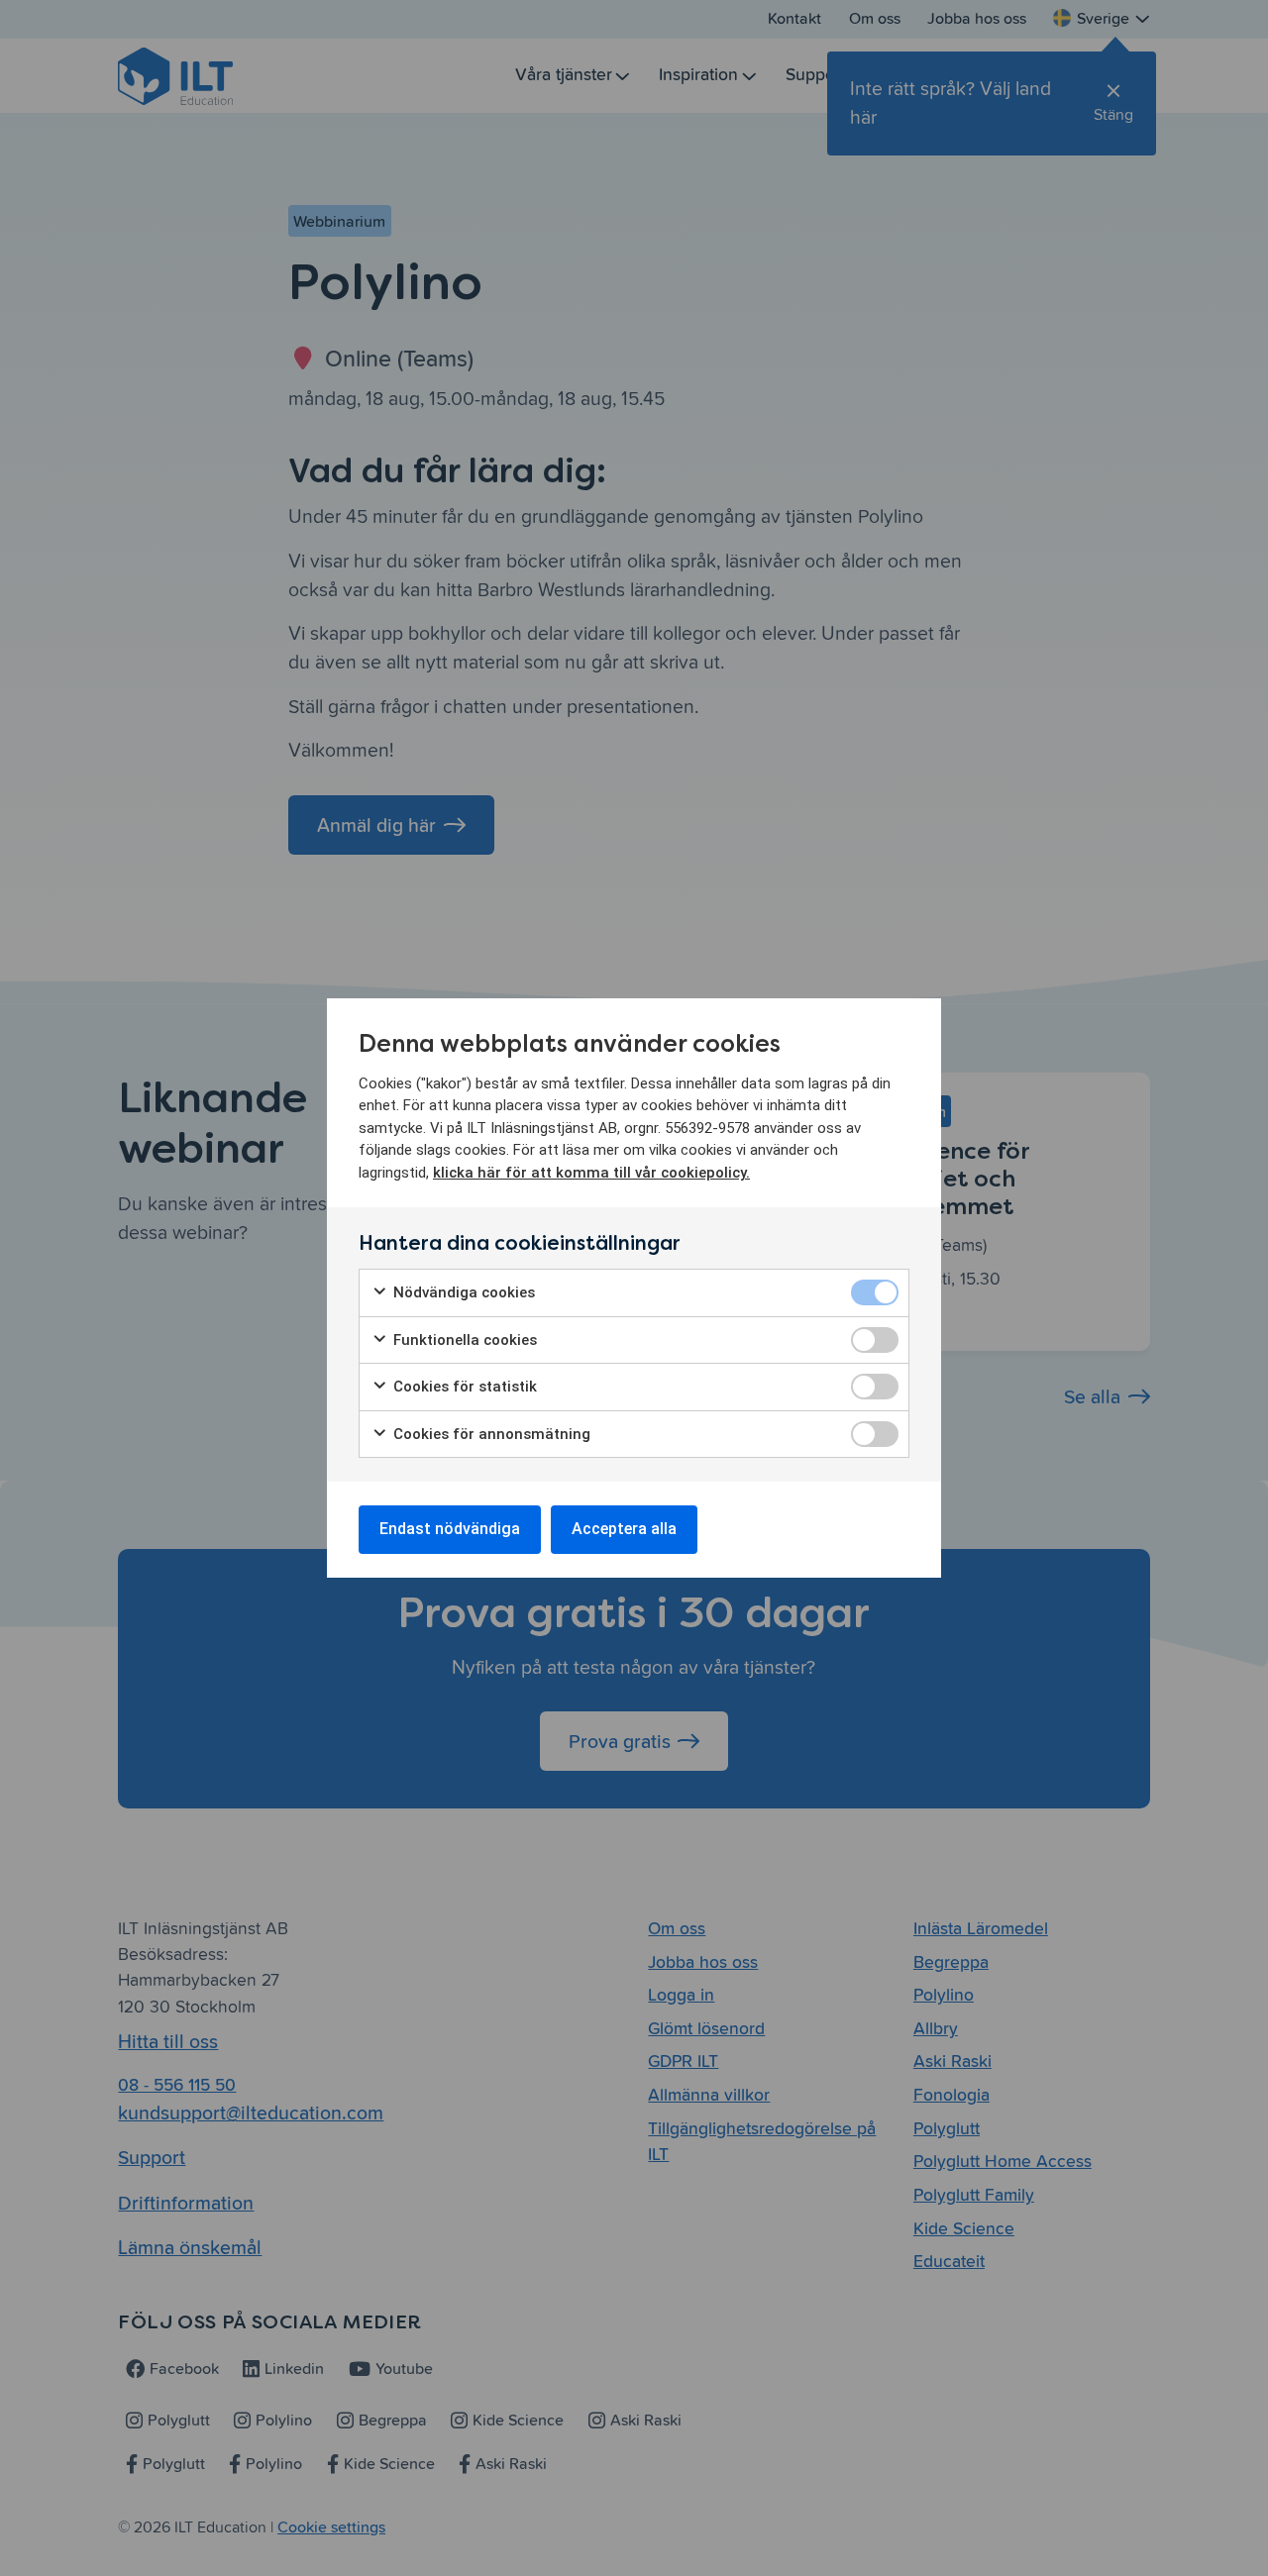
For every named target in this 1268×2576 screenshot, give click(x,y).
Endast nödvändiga (450, 1529)
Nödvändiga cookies (462, 1292)
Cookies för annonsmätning (490, 1434)
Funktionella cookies (463, 1340)
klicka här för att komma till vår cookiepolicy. (591, 1173)
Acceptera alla (624, 1529)
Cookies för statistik (463, 1387)
